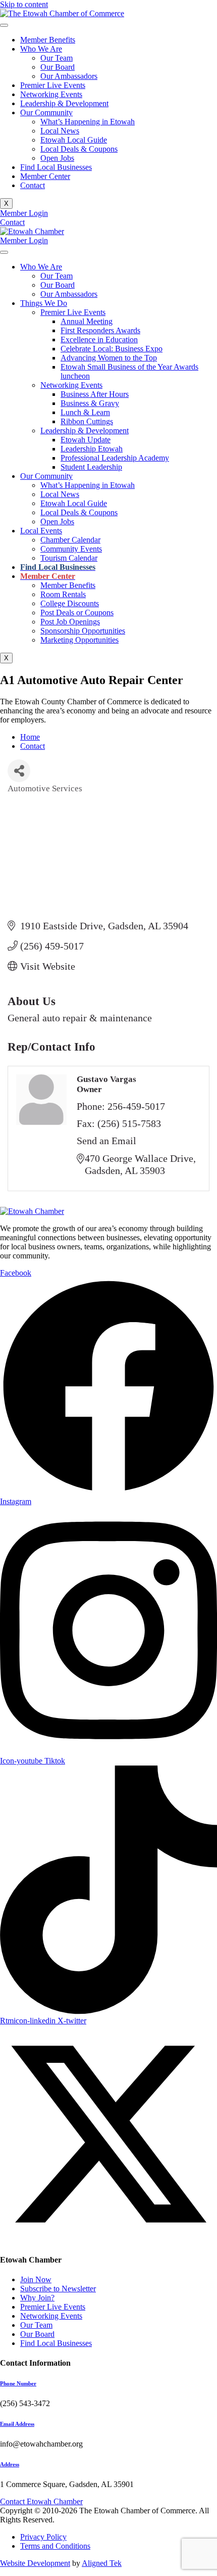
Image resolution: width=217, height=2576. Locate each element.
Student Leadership (91, 467)
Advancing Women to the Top (109, 358)
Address (10, 2464)
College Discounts (70, 603)
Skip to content (24, 4)
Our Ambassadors (69, 76)
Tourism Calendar (69, 558)
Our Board (58, 67)
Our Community (46, 112)
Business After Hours (95, 394)
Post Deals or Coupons (77, 613)
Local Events (41, 531)
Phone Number (18, 2383)
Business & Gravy (90, 403)
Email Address (17, 2424)
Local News (60, 131)
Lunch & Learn (85, 412)
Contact (33, 185)
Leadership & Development (64, 103)
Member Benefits (48, 40)
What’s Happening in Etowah (88, 122)
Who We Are (41, 49)
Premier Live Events (53, 85)
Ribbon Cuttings (87, 421)
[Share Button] (19, 771)
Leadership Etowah (92, 449)
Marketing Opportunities (79, 640)
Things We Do (44, 303)
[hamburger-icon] (4, 25)
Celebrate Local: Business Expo (112, 349)
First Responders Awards (100, 330)
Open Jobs (57, 158)
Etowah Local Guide (74, 140)
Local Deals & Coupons (79, 149)
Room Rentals (63, 594)
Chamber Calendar (70, 540)
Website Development (35, 2563)
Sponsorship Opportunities (83, 631)
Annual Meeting (87, 321)
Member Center (45, 176)
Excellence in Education (99, 340)
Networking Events (51, 94)
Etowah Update (86, 440)
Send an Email (106, 1141)
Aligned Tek (102, 2563)
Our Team (57, 58)
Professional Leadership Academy (115, 458)
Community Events (71, 549)
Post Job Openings (70, 622)
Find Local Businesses (56, 167)
